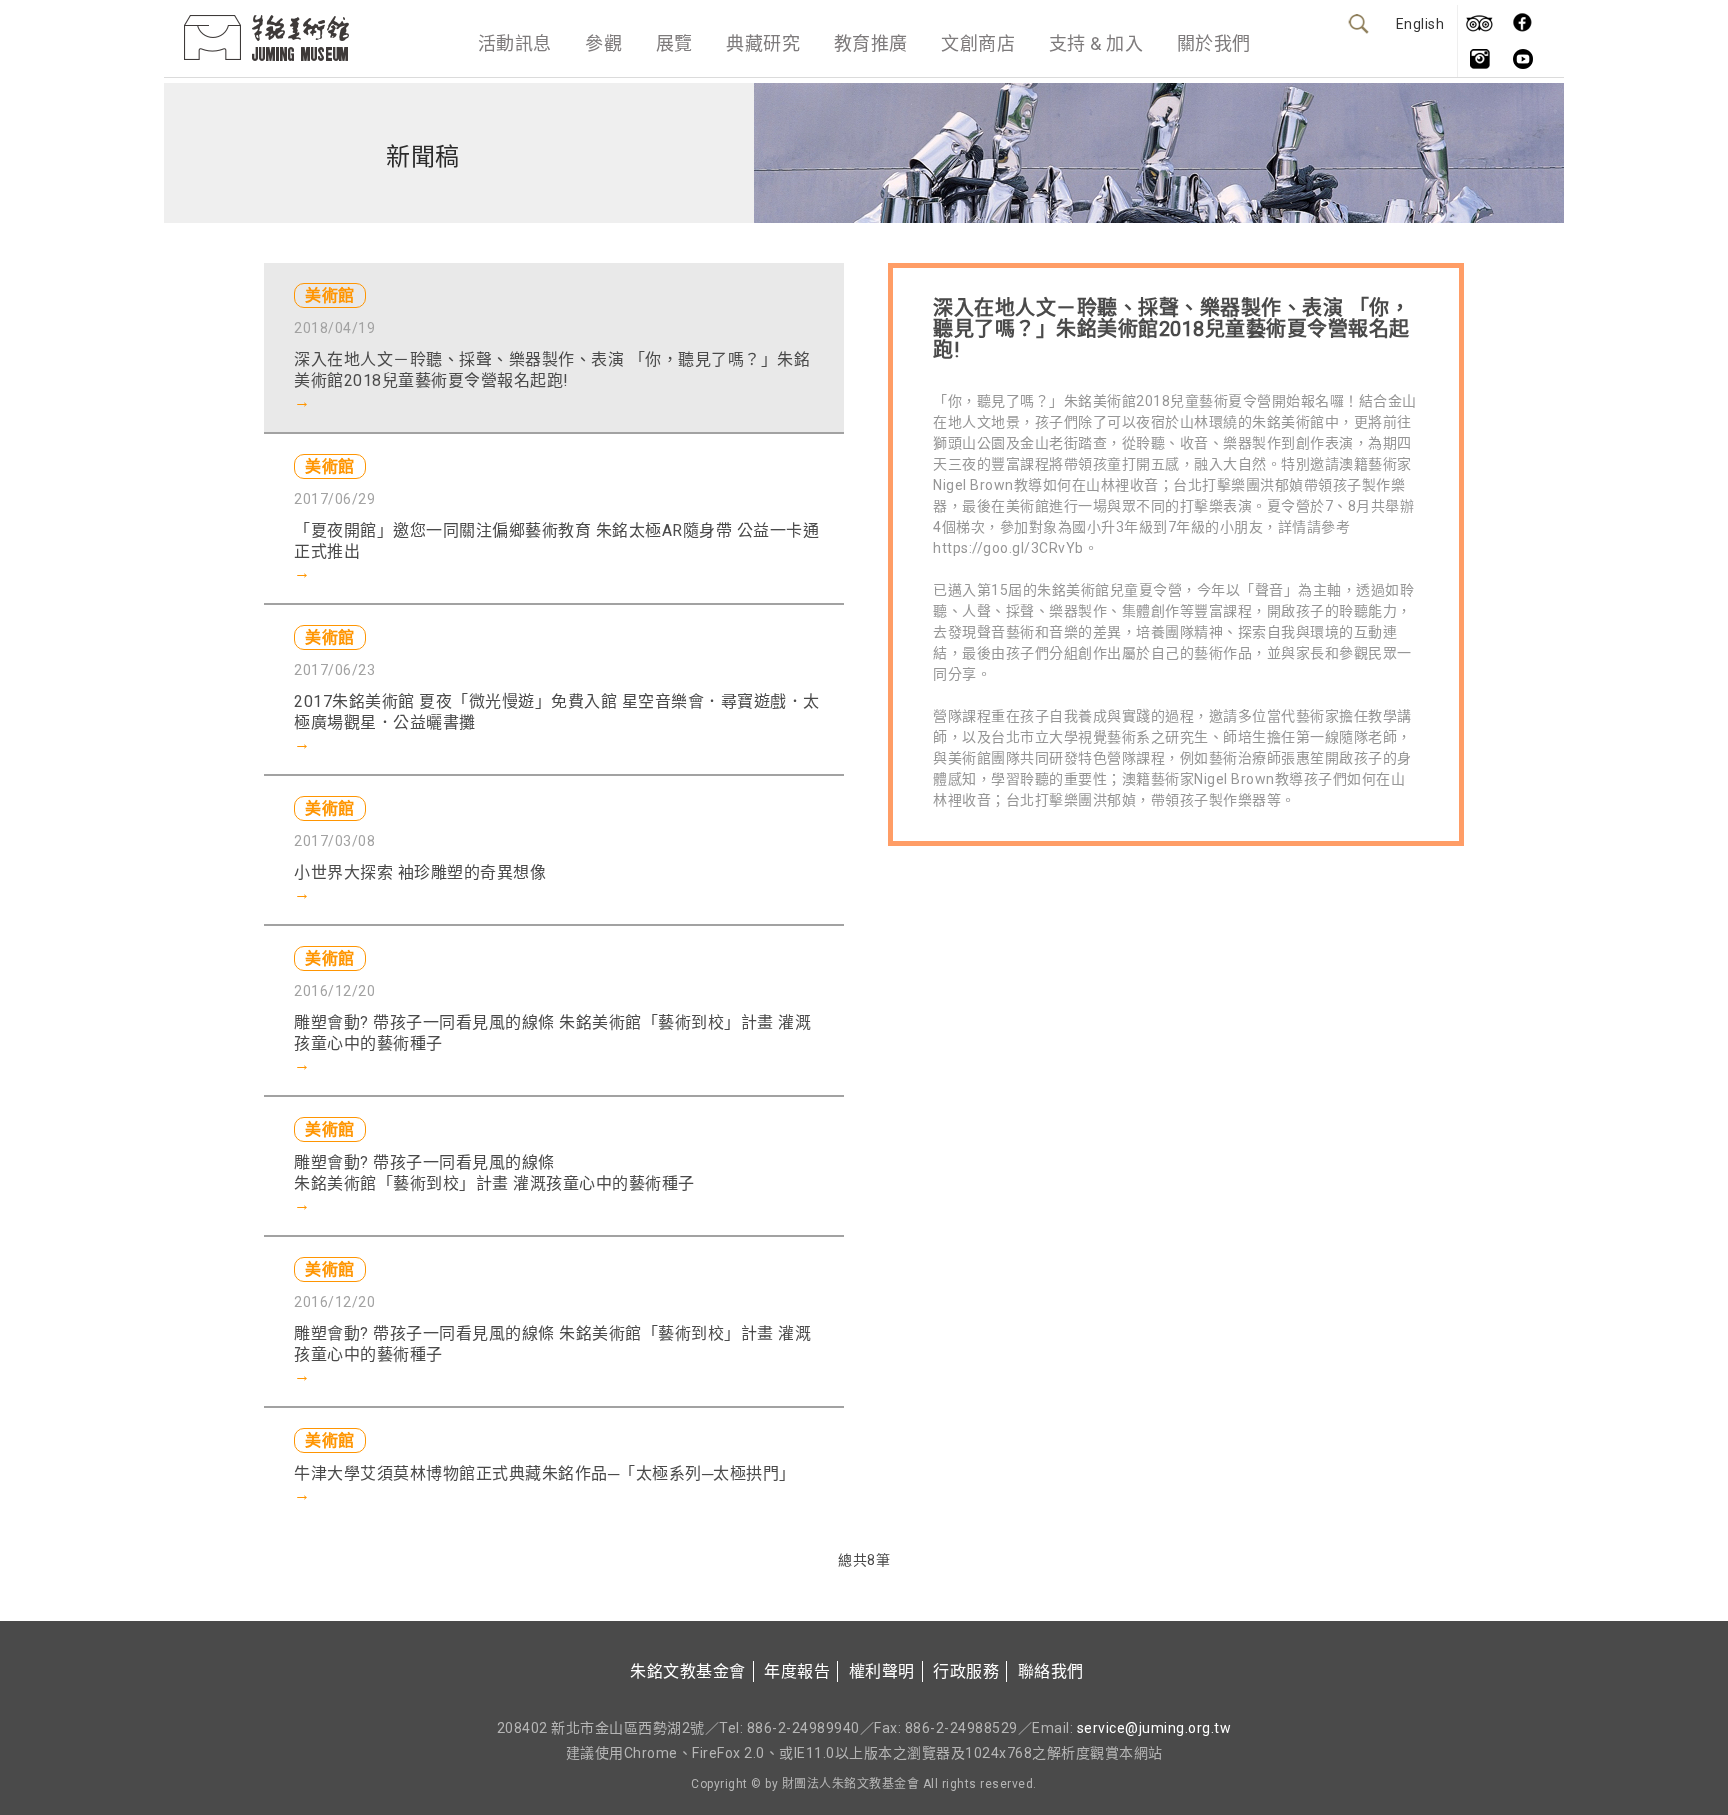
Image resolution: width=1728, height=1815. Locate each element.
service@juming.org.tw (1154, 1728)
